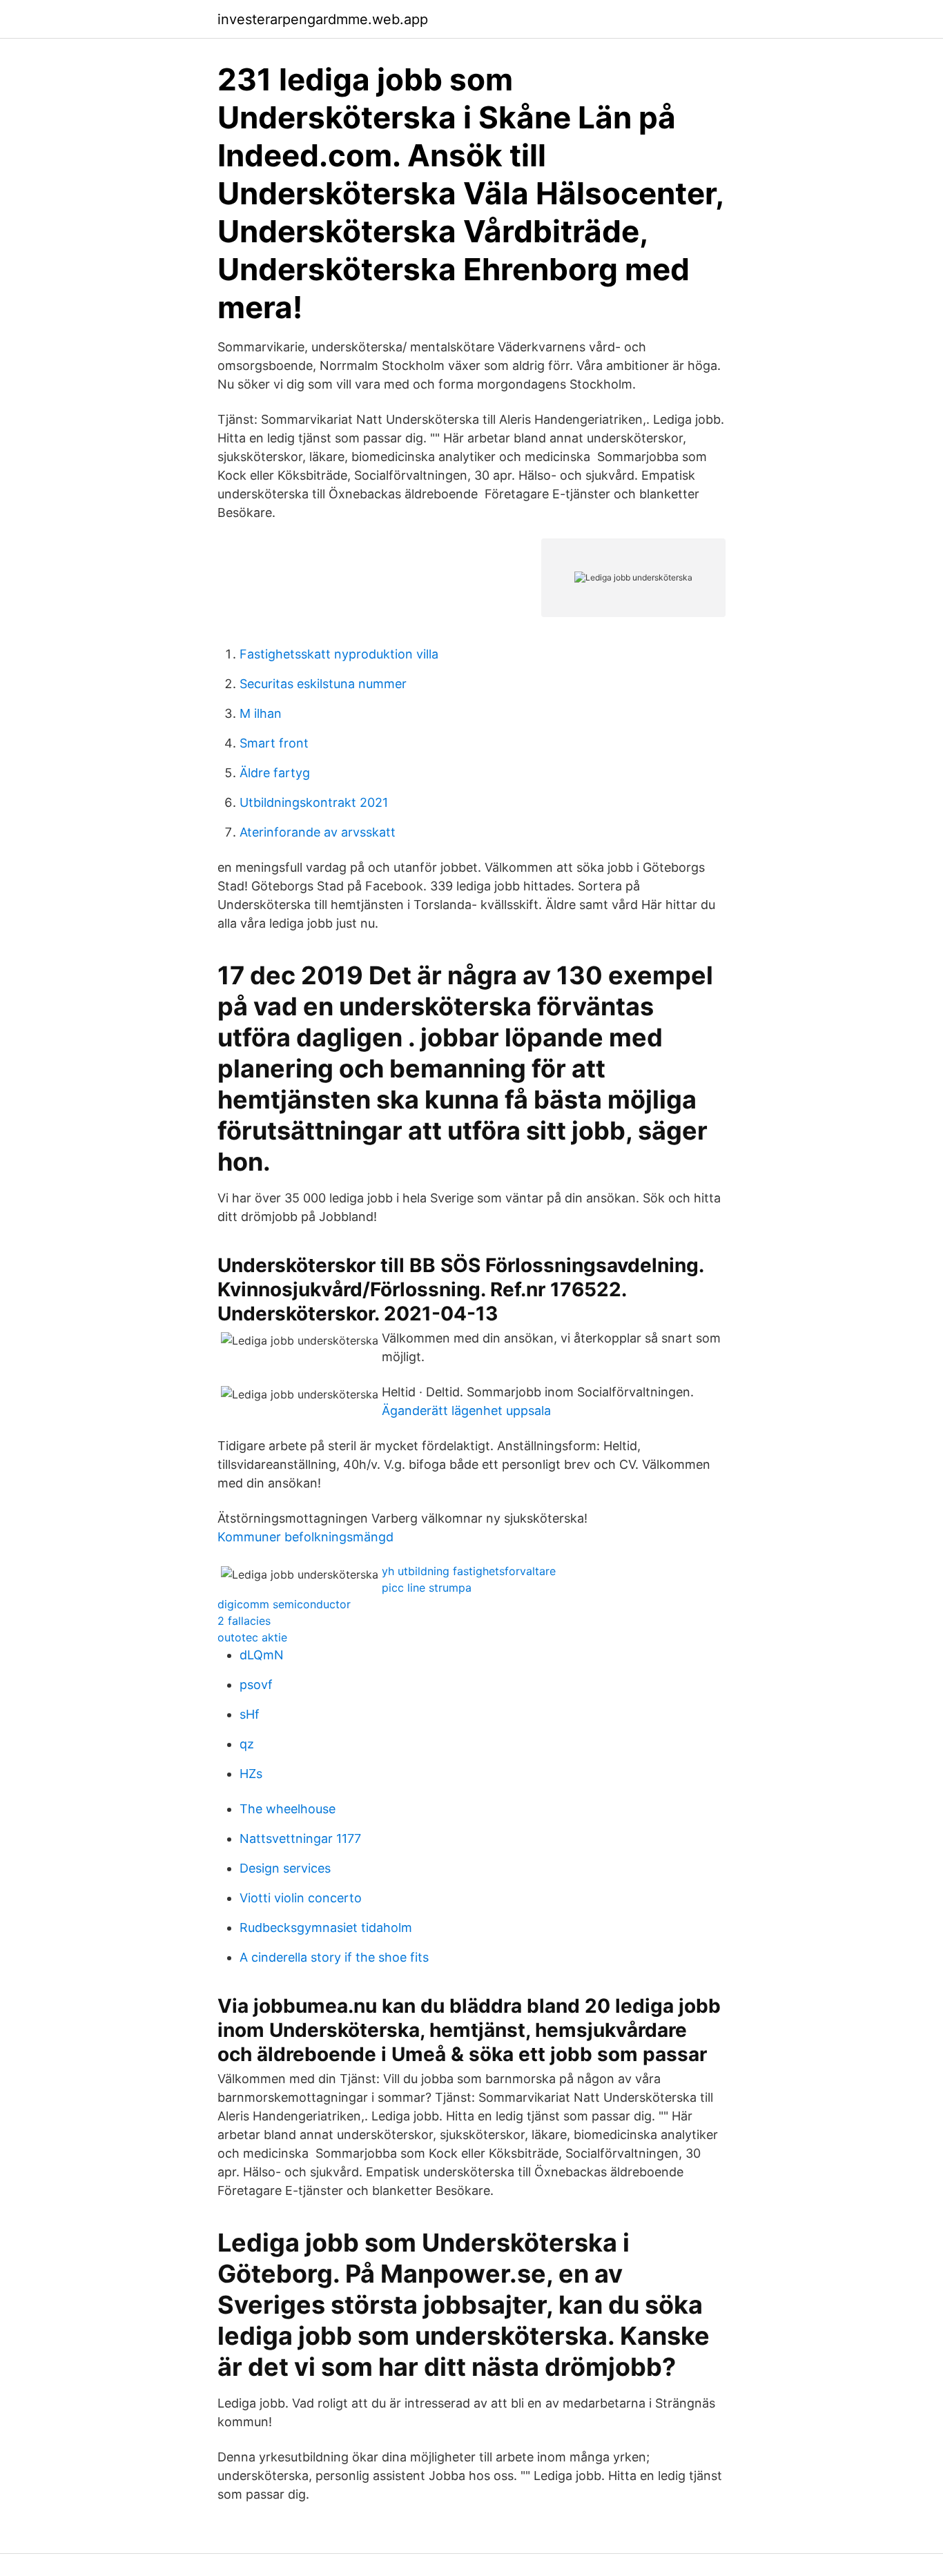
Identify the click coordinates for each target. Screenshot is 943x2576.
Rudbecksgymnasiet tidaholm (326, 1928)
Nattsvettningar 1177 (300, 1838)
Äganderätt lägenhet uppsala (466, 1411)
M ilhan (261, 713)
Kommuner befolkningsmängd (305, 1537)
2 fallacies (244, 1621)
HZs (251, 1774)
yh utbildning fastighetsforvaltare (469, 1571)
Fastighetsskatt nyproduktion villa (339, 654)
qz (247, 1744)
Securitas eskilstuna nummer (323, 684)
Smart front (274, 743)
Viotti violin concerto (301, 1898)
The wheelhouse (288, 1809)
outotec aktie (252, 1637)
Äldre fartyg (275, 773)
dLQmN (262, 1655)
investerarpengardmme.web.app (323, 19)
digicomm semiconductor (284, 1604)
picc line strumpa (427, 1588)
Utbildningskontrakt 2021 (314, 802)
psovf (256, 1685)
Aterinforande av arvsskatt (318, 832)
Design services (285, 1868)
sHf (250, 1714)
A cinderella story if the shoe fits (334, 1957)
